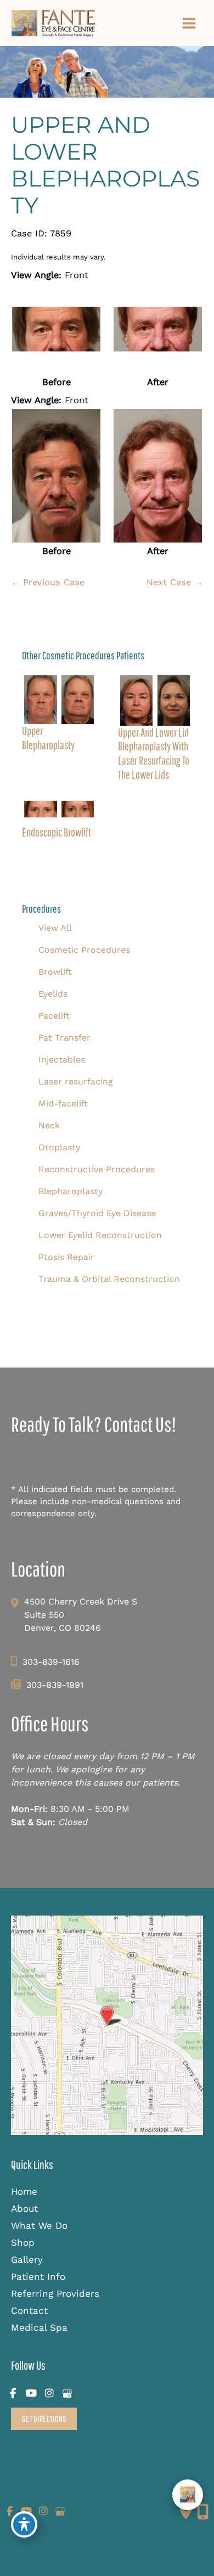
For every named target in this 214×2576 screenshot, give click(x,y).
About (24, 2208)
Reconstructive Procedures (97, 1169)
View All (55, 928)
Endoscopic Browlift (57, 832)
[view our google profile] (67, 2394)
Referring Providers (55, 2293)
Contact (29, 2311)
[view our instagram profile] (49, 2394)
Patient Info (38, 2276)
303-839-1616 (51, 1662)
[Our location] (203, 2512)
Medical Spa (39, 2328)
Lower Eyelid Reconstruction (100, 1235)
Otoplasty (59, 1147)
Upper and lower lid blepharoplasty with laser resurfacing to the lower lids (154, 753)
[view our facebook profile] (13, 2394)
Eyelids (53, 994)
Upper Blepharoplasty (48, 738)
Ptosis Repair (66, 1257)
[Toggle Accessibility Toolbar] (24, 2524)
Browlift (55, 972)
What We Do (39, 2225)
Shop (23, 2242)
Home (24, 2191)
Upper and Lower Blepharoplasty (105, 165)
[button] (44, 2419)
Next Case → (175, 582)
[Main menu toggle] (189, 23)
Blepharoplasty (71, 1191)
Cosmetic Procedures (84, 950)
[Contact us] (186, 2512)
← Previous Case (48, 582)
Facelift (54, 1016)
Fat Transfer (64, 1038)
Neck (49, 1125)
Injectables (62, 1060)
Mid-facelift (63, 1103)
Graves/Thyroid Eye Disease (97, 1213)
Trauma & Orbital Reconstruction (109, 1279)
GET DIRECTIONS (44, 2418)
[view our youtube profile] (31, 2394)
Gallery (27, 2259)
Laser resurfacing (76, 1081)
